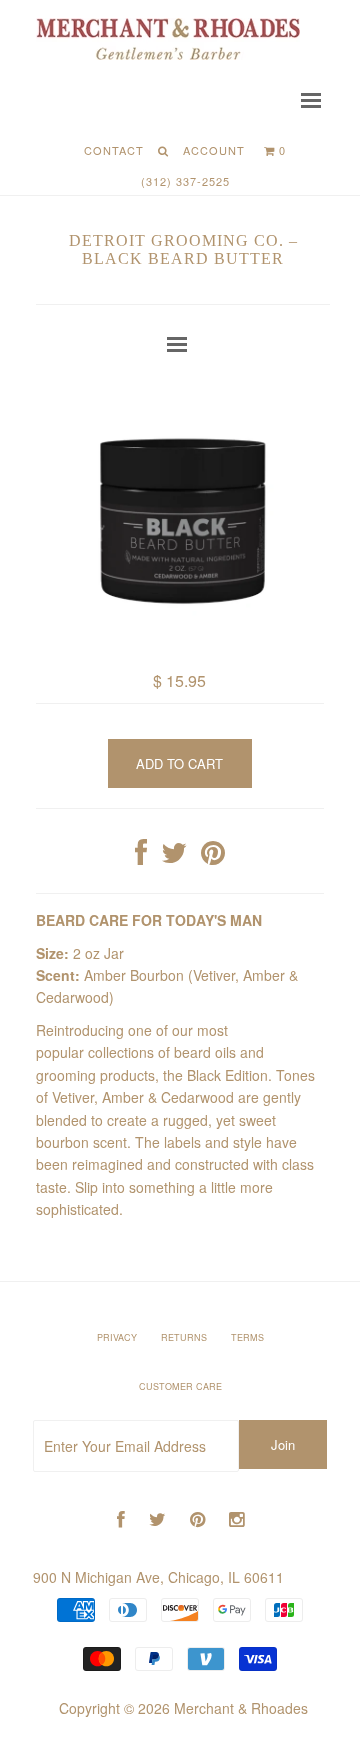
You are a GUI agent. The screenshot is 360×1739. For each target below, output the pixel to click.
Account (214, 150)
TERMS (247, 1337)
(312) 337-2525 (185, 181)
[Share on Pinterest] (213, 857)
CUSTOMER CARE (180, 1386)
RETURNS (184, 1337)
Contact (114, 150)
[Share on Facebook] (141, 857)
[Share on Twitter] (174, 857)
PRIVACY (117, 1337)
